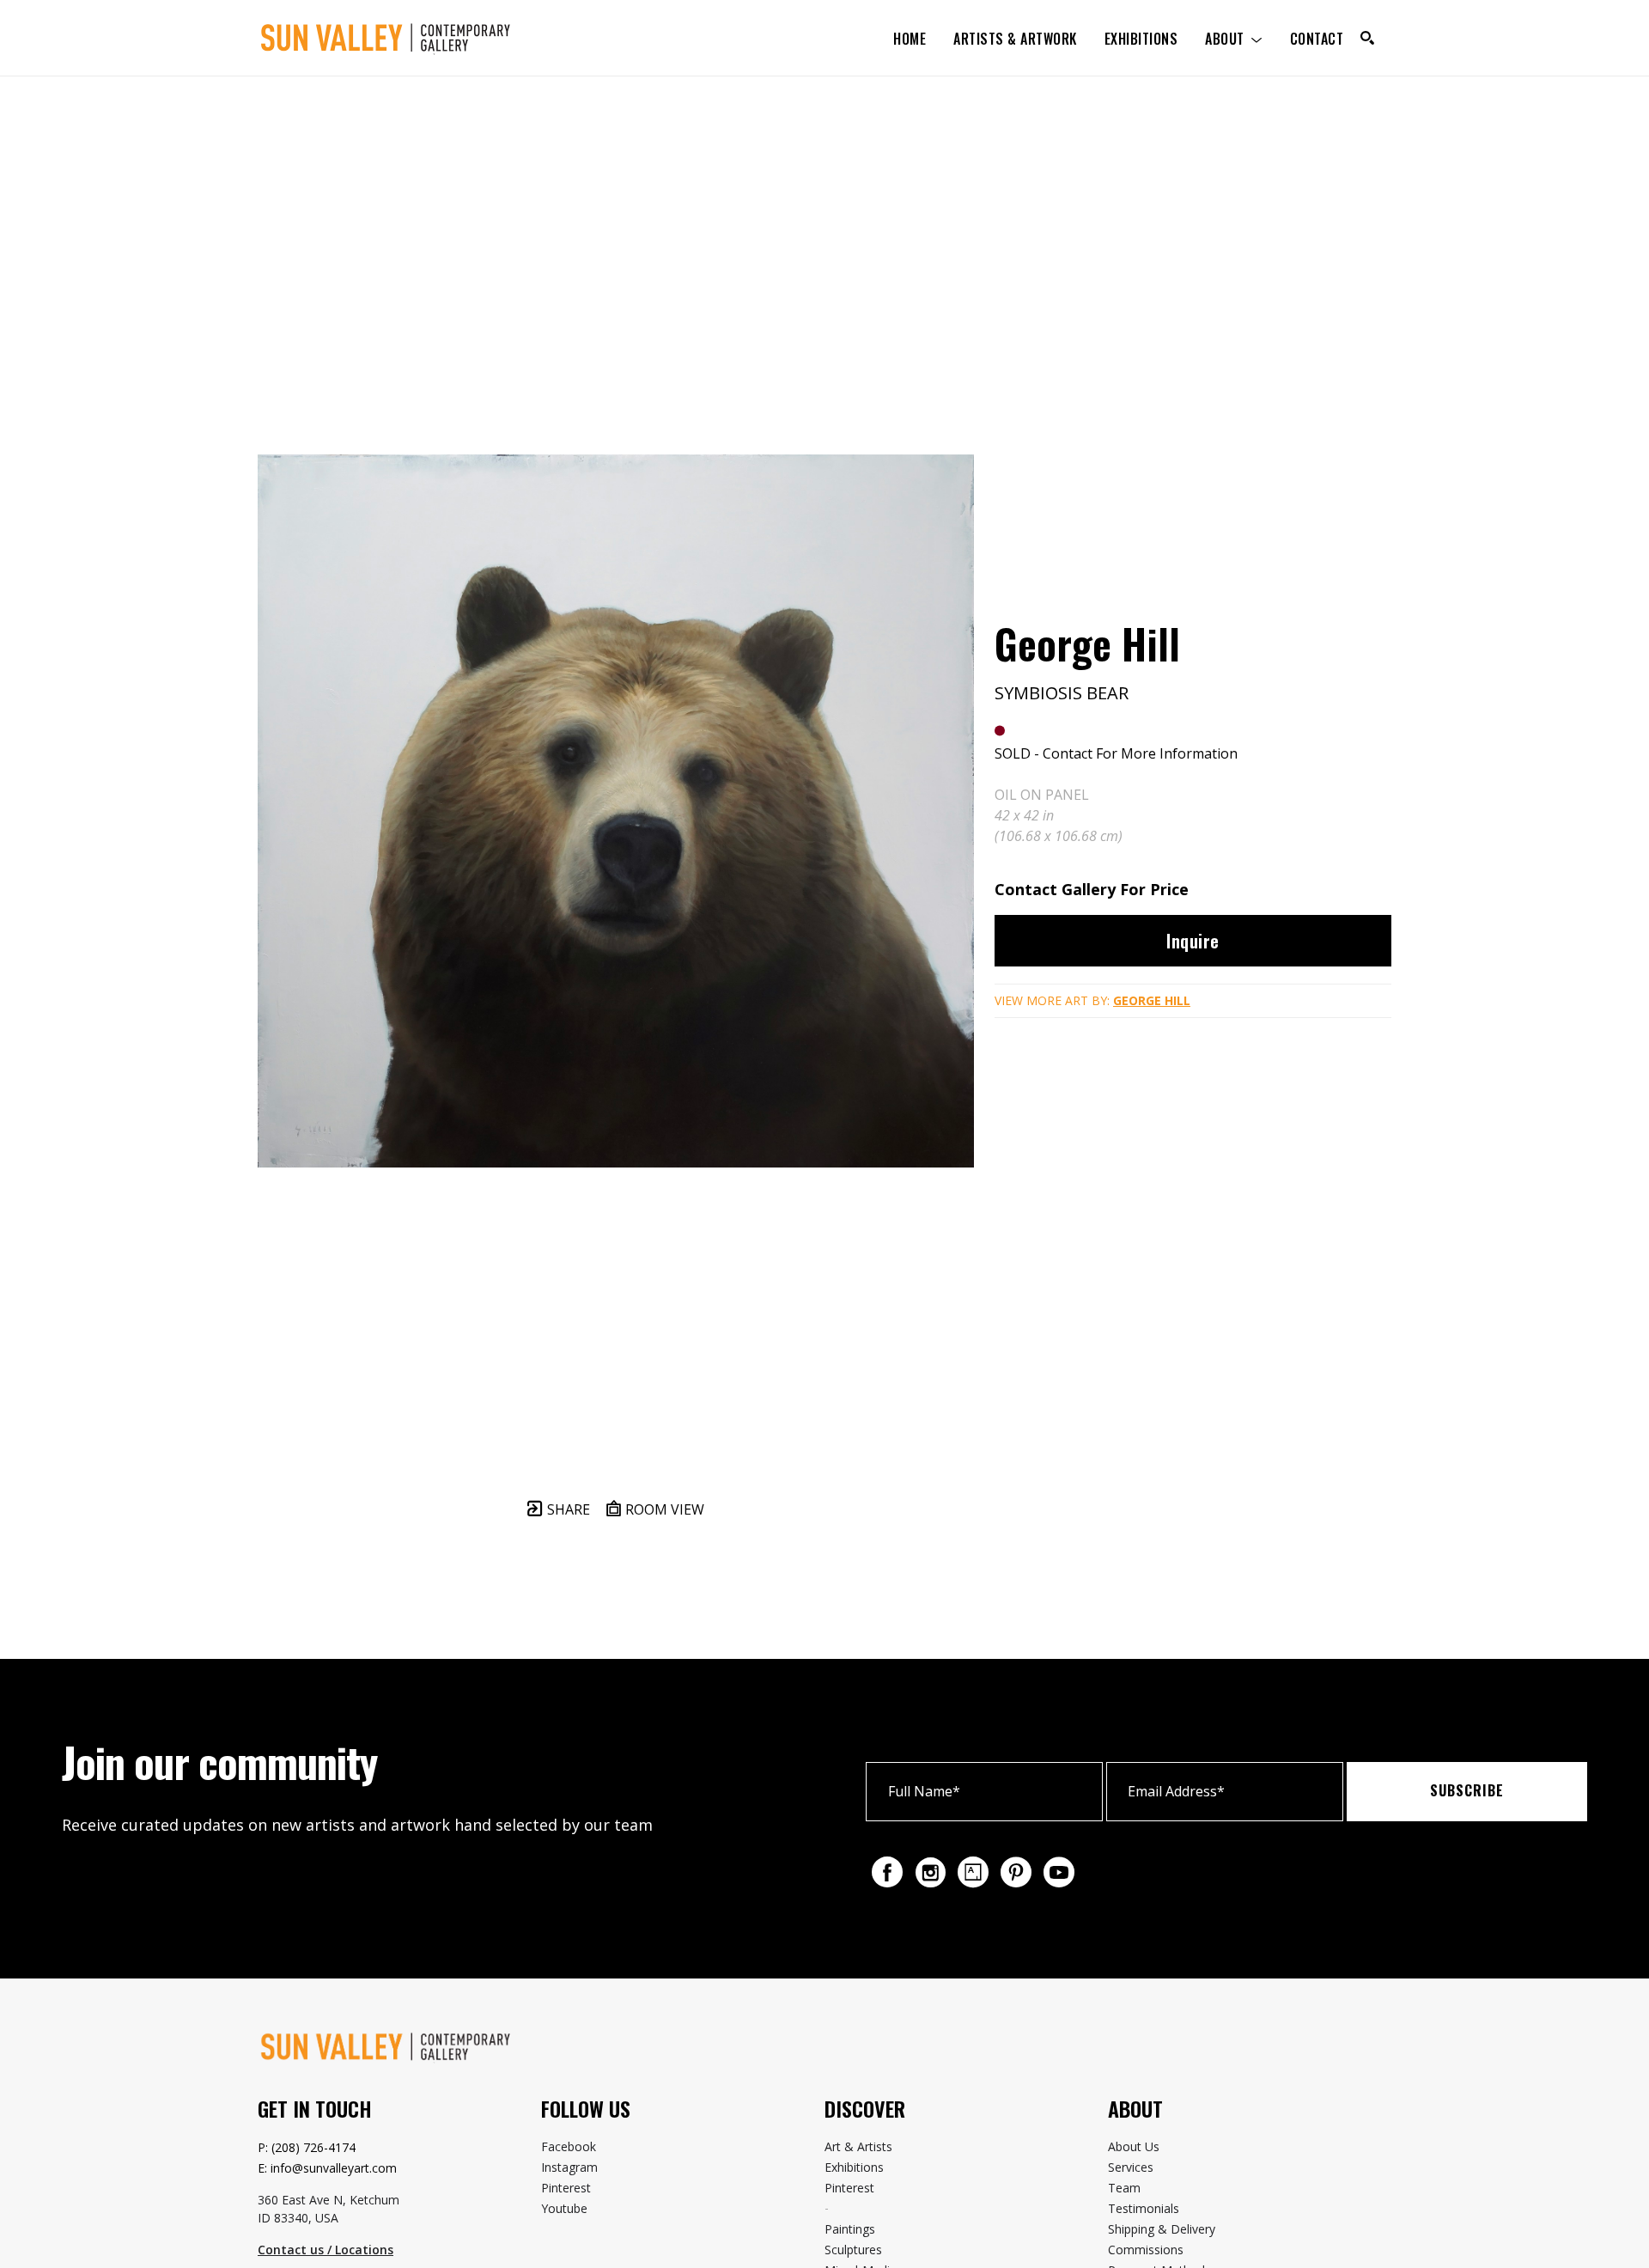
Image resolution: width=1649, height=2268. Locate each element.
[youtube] (1059, 1872)
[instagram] (930, 1872)
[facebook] (887, 1872)
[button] (1234, 38)
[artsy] (973, 1872)
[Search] (1367, 38)
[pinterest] (1016, 1872)
